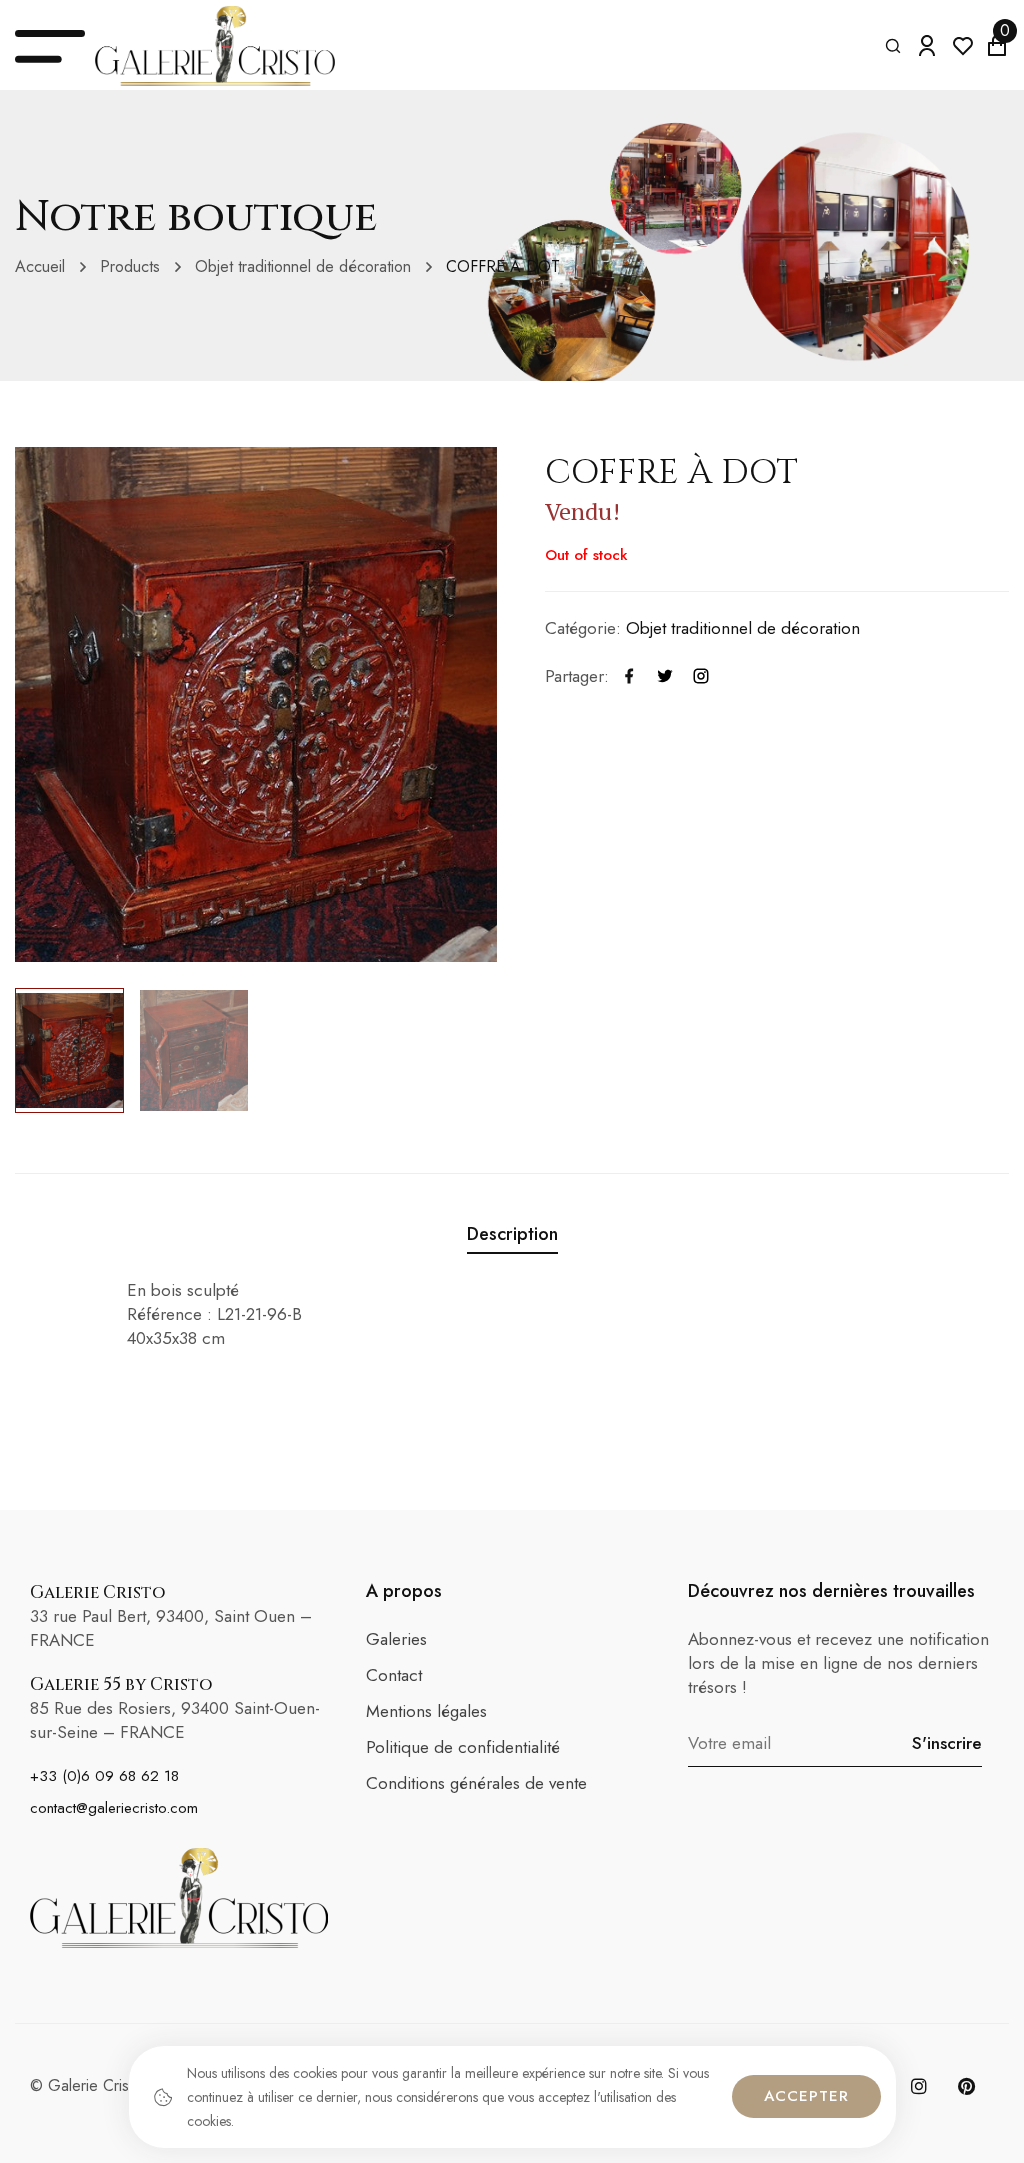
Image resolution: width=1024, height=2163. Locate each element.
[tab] (512, 1238)
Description (512, 1234)
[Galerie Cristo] (215, 46)
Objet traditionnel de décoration (303, 266)
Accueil (40, 266)
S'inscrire (947, 1743)
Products (130, 266)
